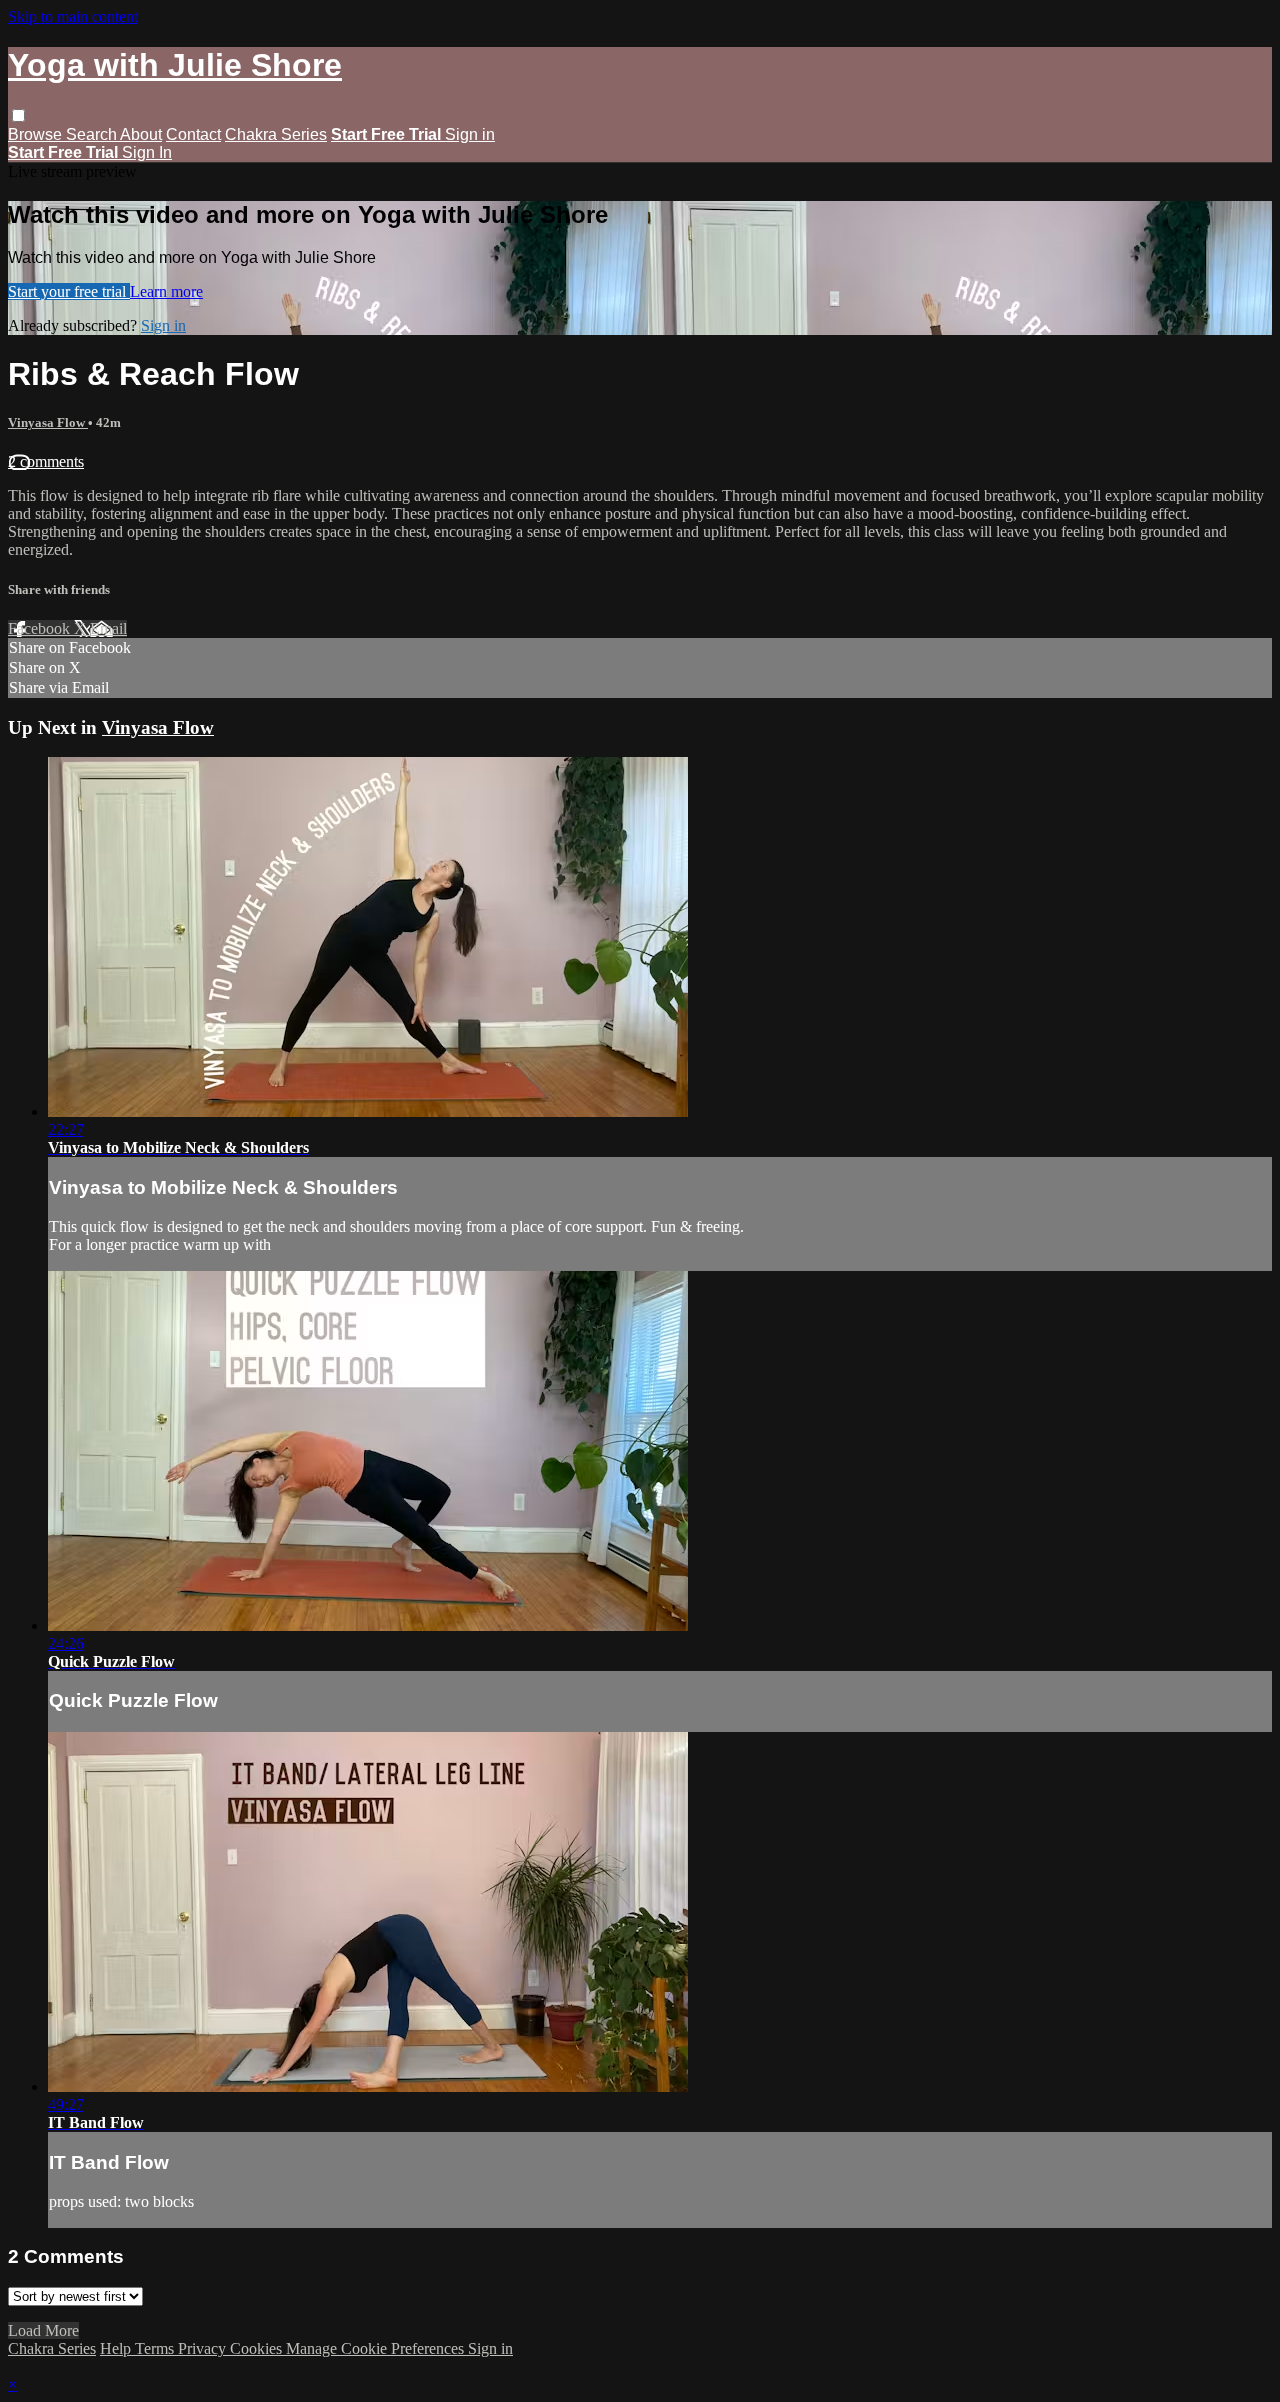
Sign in (470, 134)
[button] (18, 115)
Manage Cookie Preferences (377, 2348)
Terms (156, 2348)
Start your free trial (69, 291)
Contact (193, 134)
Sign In (147, 152)
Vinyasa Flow (48, 422)
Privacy (204, 2348)
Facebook (41, 628)
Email (108, 628)
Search (93, 134)
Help (117, 2348)
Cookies (258, 2348)
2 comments (46, 461)
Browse (37, 134)
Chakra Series (276, 134)
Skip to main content (73, 16)
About (141, 134)
